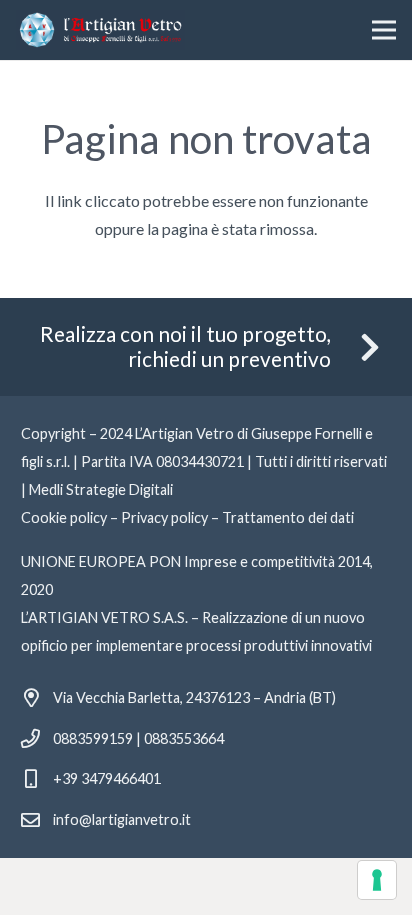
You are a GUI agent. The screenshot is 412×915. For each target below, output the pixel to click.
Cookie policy (64, 517)
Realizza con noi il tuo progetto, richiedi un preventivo (185, 346)
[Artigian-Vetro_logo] (100, 30)
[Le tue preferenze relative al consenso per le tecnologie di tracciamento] (377, 880)
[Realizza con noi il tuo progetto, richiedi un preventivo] (359, 347)
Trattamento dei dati (288, 517)
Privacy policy (164, 517)
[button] (384, 30)
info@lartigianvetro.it (122, 819)
